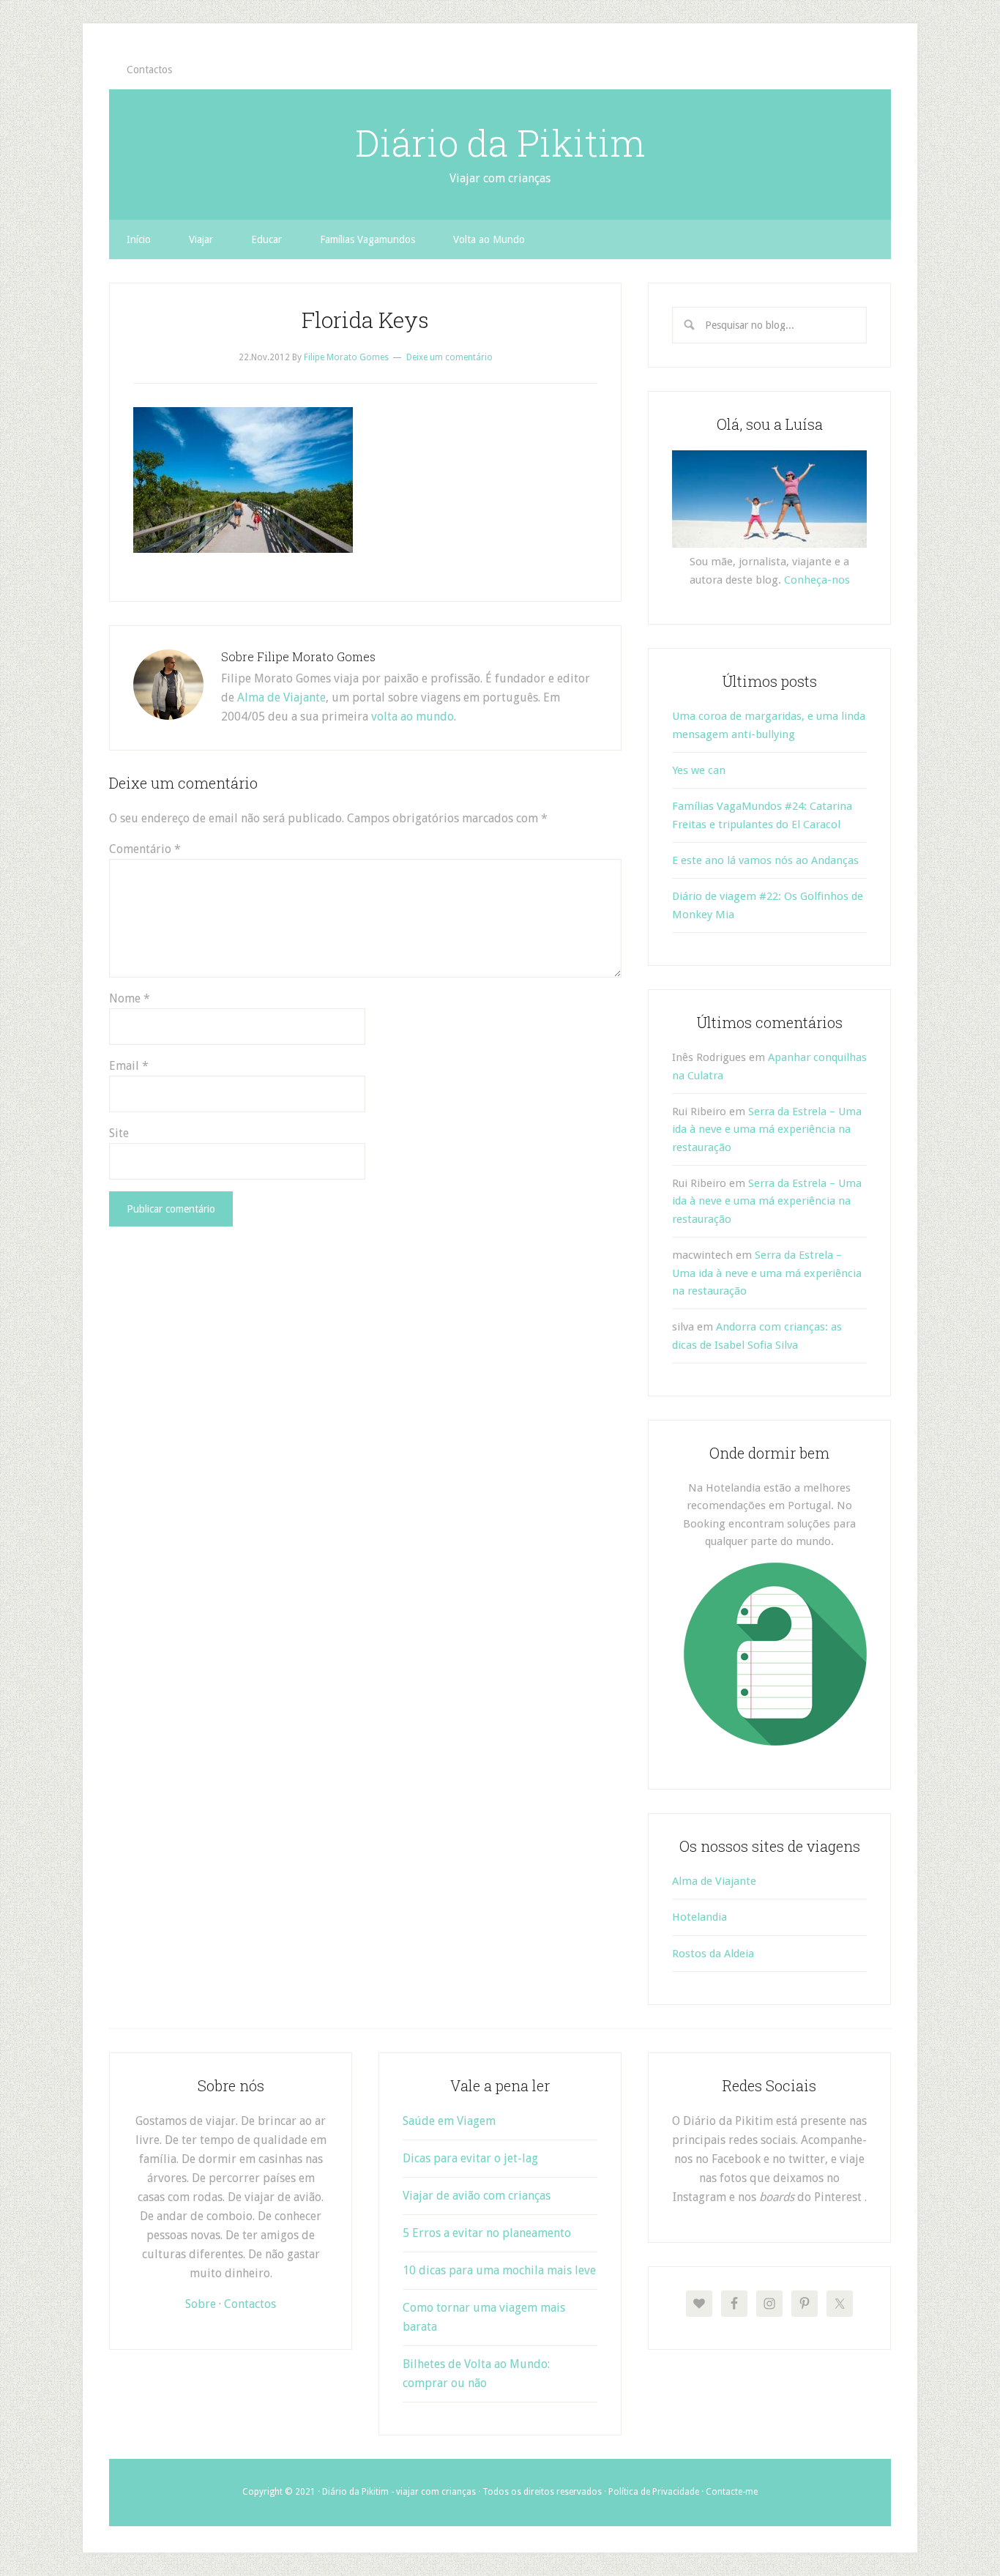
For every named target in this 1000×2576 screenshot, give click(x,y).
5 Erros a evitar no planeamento (487, 2233)
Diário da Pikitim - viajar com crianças (399, 2492)
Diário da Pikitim (500, 143)
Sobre (201, 2304)
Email (129, 1066)
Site (119, 1133)
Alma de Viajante (281, 697)
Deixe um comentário (449, 357)
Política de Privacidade (654, 2492)
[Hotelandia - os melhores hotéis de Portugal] (775, 1742)
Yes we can (699, 770)
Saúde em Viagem (449, 2121)
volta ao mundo (413, 716)
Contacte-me (732, 2492)
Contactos (250, 2304)
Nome (130, 998)
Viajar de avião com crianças (477, 2196)
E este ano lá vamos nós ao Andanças (765, 860)
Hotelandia (699, 1917)
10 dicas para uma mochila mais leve (499, 2270)
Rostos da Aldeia (713, 1954)
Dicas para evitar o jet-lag (470, 2158)
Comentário (145, 849)
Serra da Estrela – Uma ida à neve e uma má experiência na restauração (767, 1129)
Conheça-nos (817, 580)
